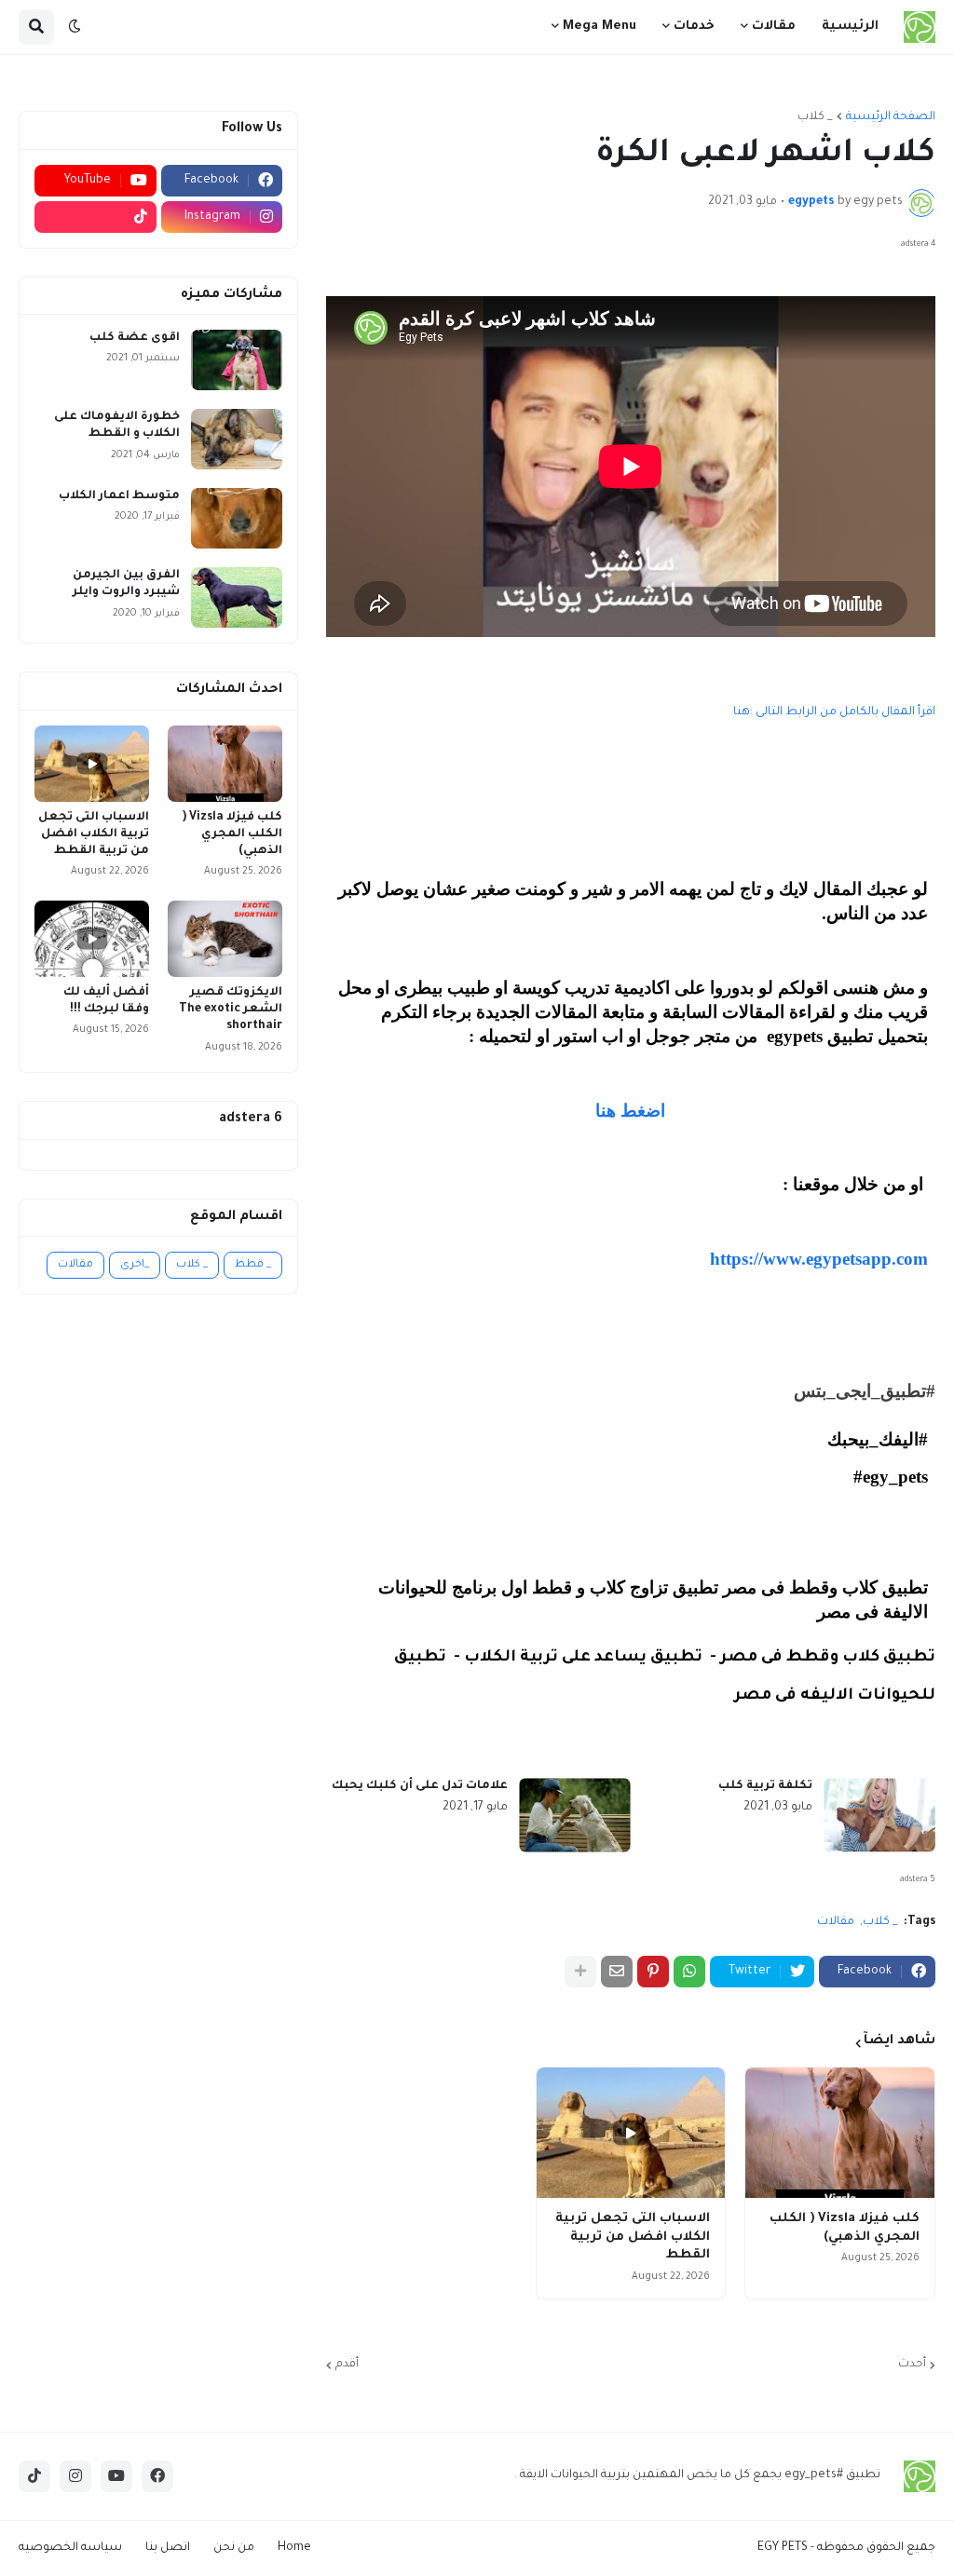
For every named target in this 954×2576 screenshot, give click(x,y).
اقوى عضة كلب (135, 338)
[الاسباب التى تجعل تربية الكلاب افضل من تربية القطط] (631, 2133)
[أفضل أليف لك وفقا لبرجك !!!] (92, 939)
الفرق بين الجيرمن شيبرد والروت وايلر (126, 584)
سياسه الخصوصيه (70, 2548)
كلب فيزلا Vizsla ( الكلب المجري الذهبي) (845, 2228)
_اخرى (135, 1265)
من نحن (234, 2548)
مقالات (836, 1922)
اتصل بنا (168, 2548)
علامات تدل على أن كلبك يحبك (420, 1786)
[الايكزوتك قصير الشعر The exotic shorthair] (225, 939)
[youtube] (116, 2476)
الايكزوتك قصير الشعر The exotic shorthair (231, 1010)
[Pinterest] (653, 1972)
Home (294, 2548)
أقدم (347, 2365)
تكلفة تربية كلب (765, 1786)
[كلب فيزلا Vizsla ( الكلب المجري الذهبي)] (840, 2133)
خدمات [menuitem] (694, 27)
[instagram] (75, 2476)
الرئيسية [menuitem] (850, 27)
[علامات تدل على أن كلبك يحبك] (575, 1815)
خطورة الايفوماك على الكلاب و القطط (117, 426)
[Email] (617, 1972)
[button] (75, 27)
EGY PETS (783, 2548)
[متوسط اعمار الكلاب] (237, 518)
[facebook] (157, 2476)
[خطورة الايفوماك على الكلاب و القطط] (237, 439)
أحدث (912, 2365)
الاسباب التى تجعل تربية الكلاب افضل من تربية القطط (633, 2237)
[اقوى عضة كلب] (237, 360)
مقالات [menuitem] (774, 27)
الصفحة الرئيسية (891, 117)
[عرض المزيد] (580, 1972)
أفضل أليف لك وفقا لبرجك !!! (106, 1001)
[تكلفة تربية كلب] (879, 1815)
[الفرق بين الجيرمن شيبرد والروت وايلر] (237, 597)
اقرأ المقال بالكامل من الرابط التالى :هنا (833, 712)
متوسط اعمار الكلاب (119, 496)
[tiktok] (95, 217)
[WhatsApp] (689, 1972)
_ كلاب (815, 117)
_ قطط (253, 1265)
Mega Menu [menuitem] (600, 27)
